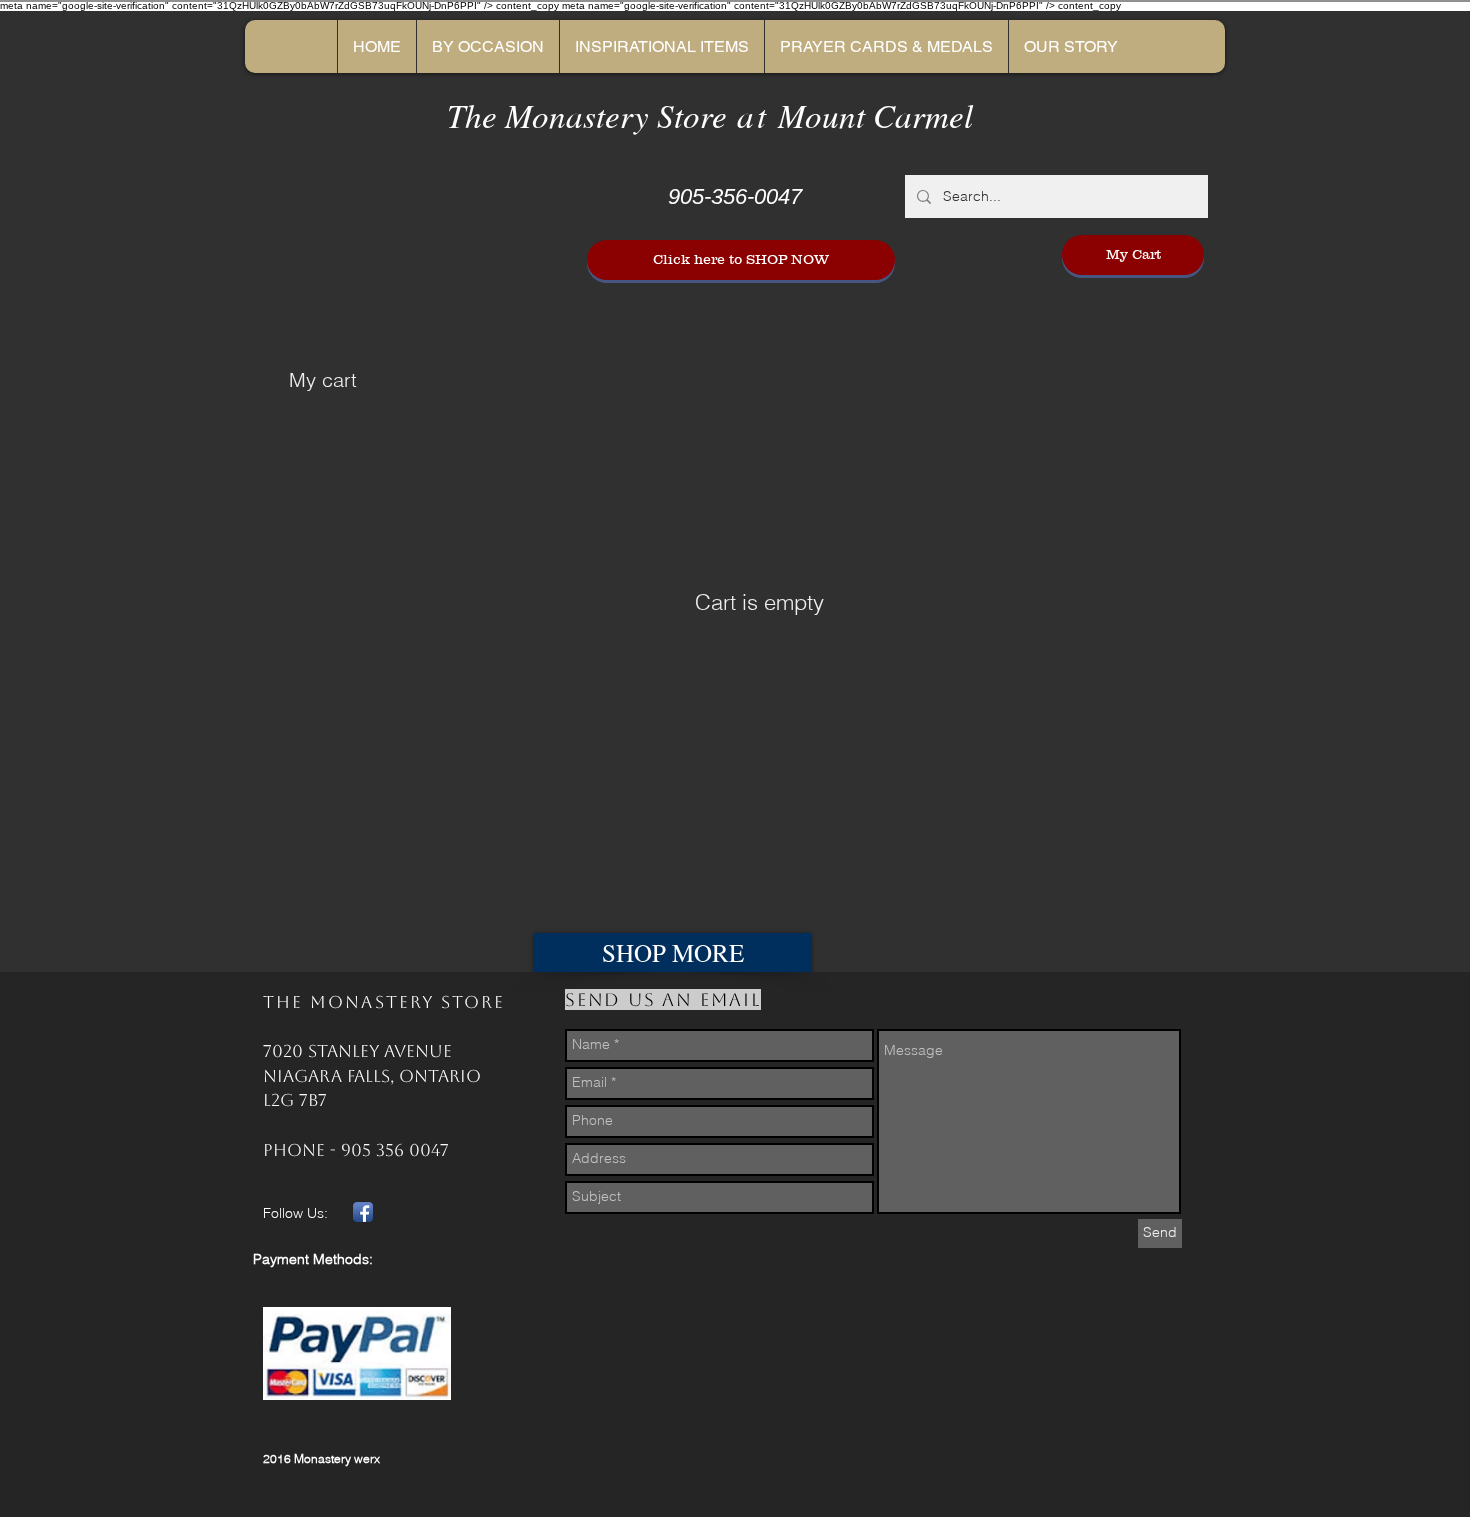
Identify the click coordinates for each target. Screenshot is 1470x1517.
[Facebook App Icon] (363, 1212)
